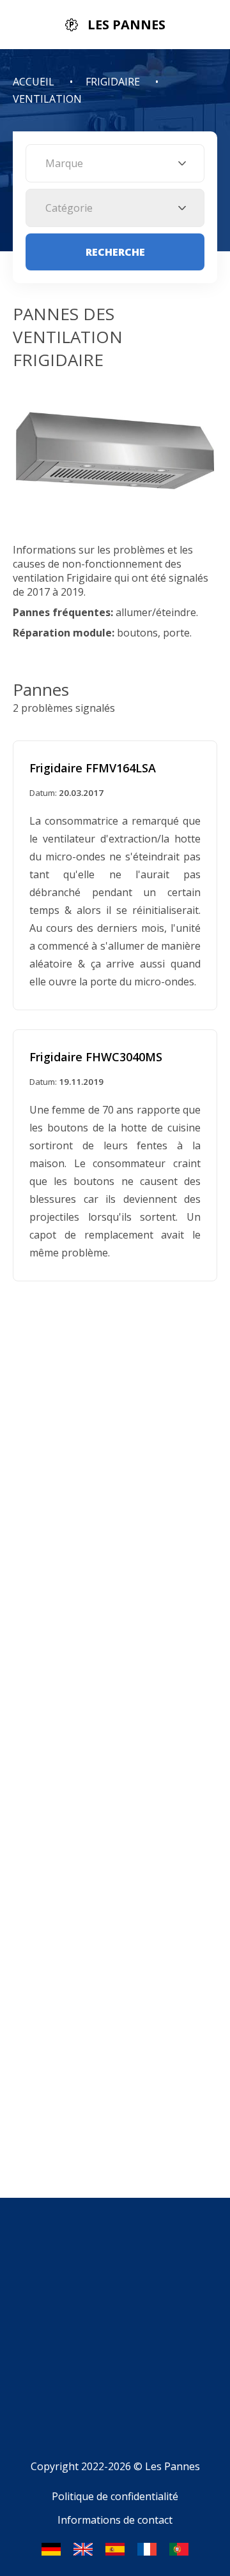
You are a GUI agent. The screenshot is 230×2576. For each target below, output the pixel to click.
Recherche (115, 252)
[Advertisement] (115, 2338)
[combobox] (115, 163)
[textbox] (115, 163)
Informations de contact (115, 2520)
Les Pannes (172, 2466)
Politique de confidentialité (115, 2496)
